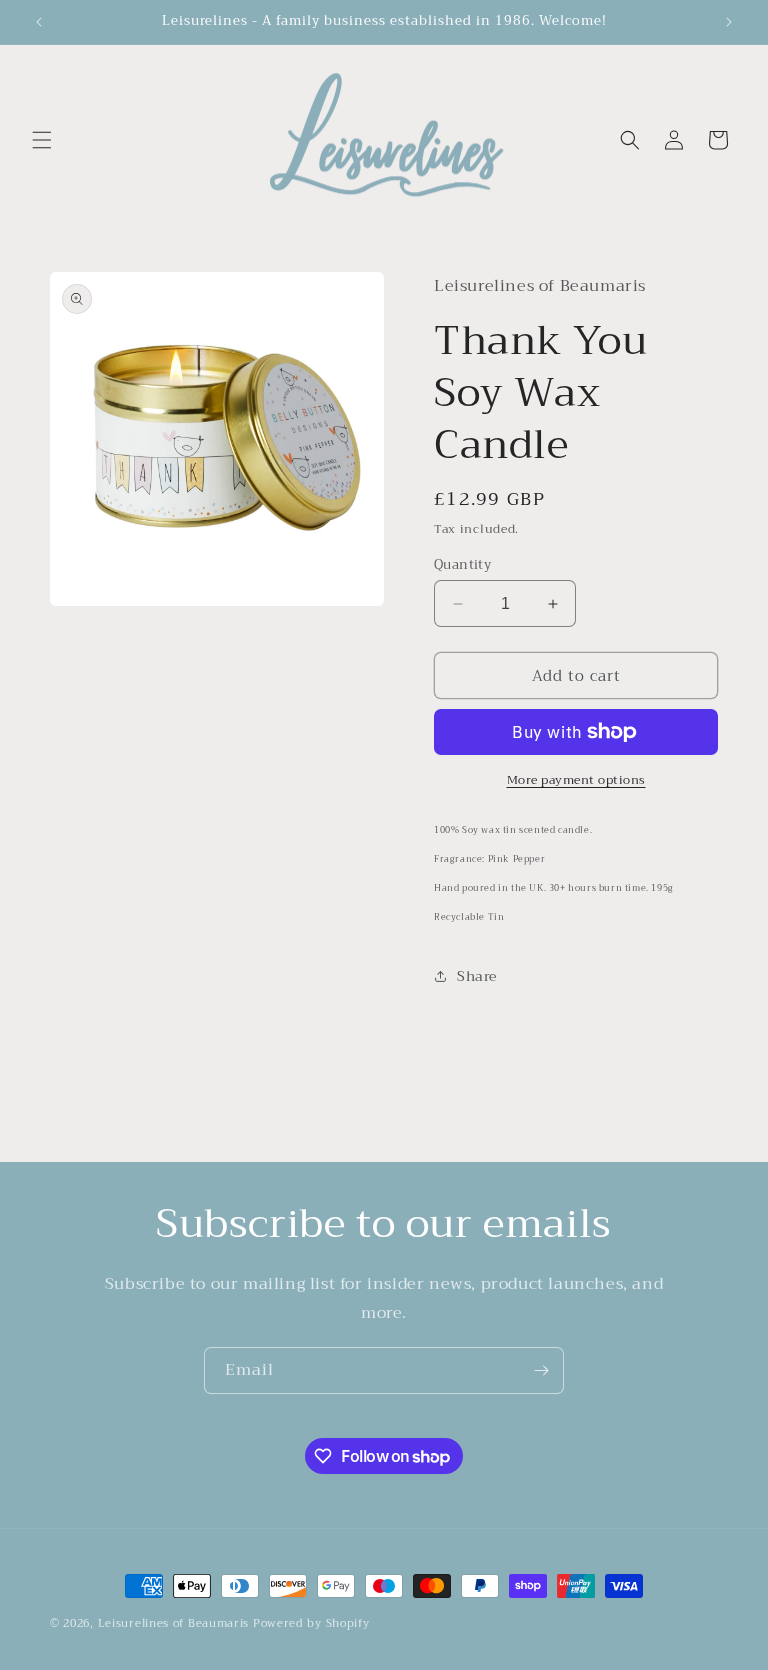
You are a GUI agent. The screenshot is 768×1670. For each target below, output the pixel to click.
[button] (42, 140)
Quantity (462, 565)
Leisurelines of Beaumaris (174, 1623)
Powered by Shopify (311, 1623)
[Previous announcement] (39, 22)
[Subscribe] (541, 1370)
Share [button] (477, 976)
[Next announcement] (729, 22)
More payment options (576, 780)
